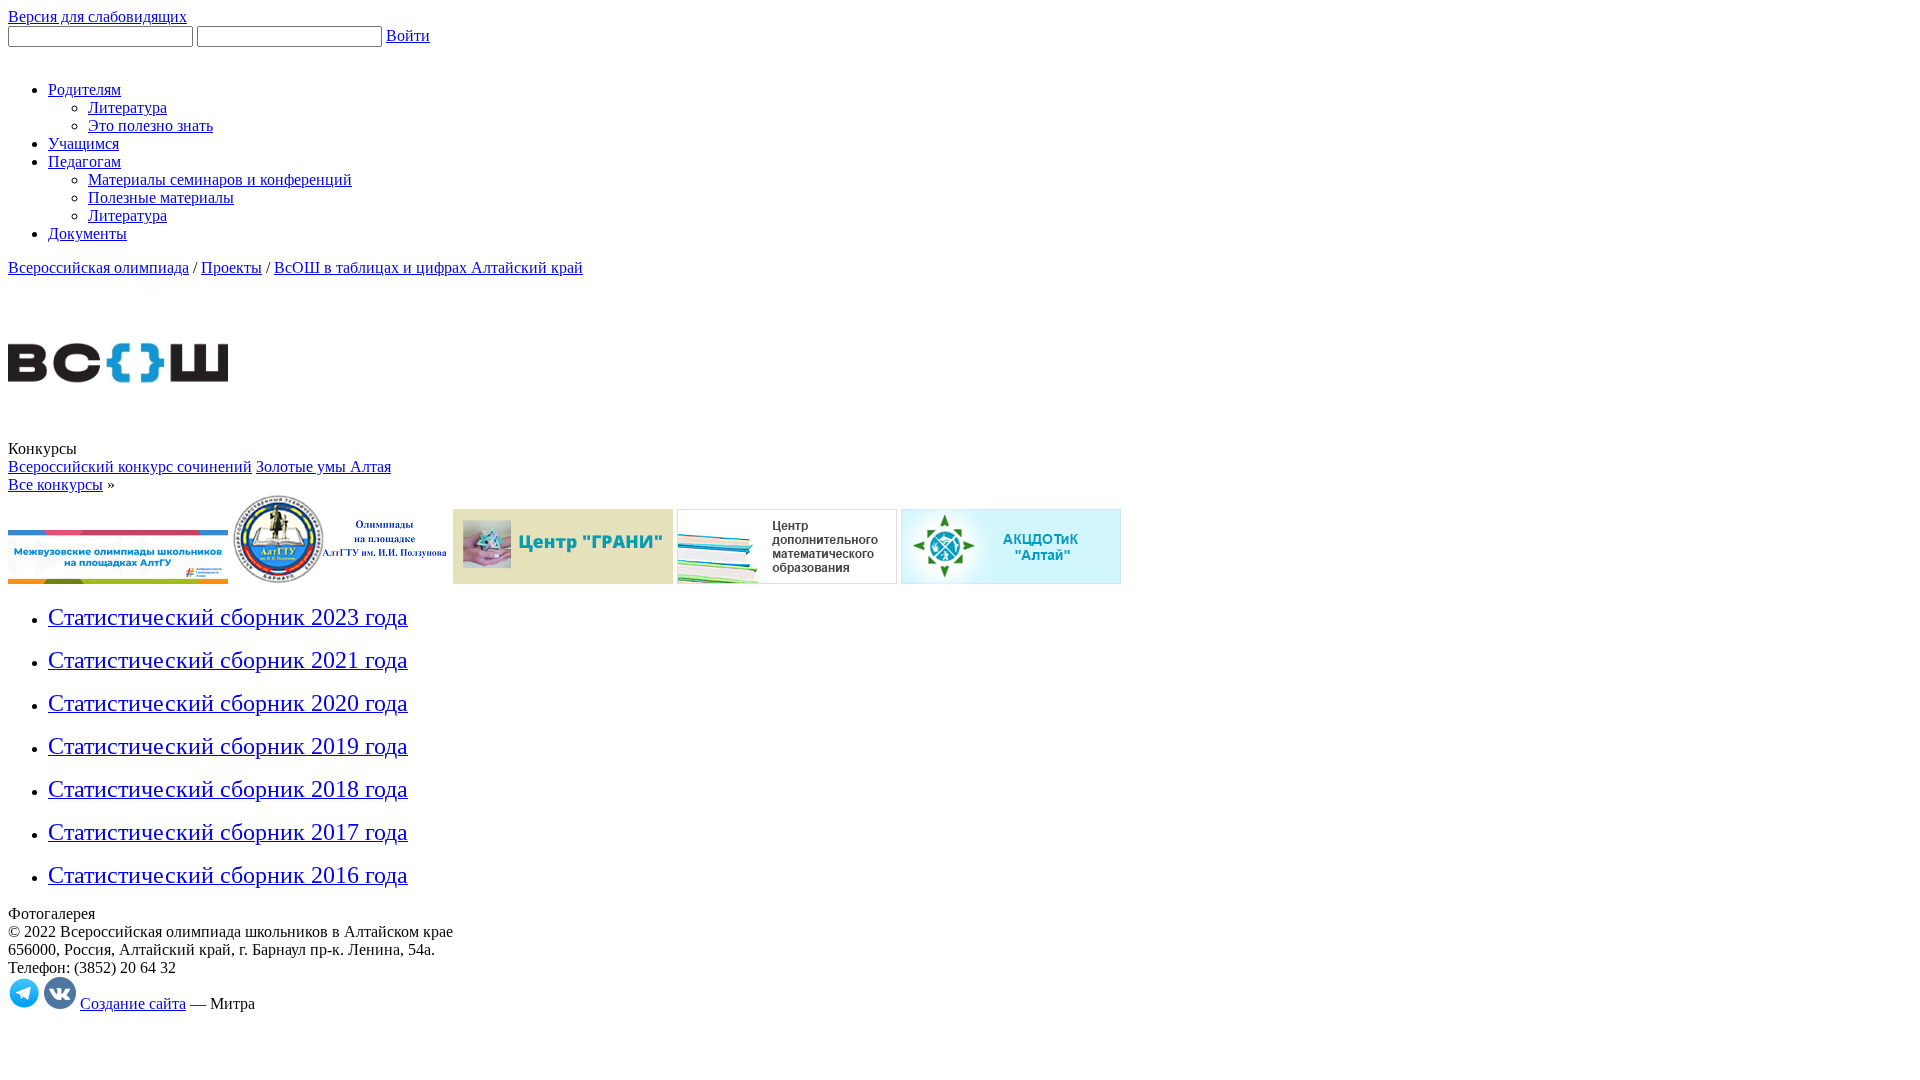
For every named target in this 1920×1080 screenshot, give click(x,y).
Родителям (84, 89)
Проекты (231, 267)
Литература (127, 107)
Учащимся (83, 143)
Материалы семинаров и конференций (220, 179)
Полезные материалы (161, 197)
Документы (87, 233)
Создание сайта (133, 1003)
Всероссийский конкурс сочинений (130, 466)
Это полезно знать (150, 125)
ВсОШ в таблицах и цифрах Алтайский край (428, 267)
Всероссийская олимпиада (98, 267)
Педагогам (84, 161)
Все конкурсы (55, 484)
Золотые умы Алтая (323, 466)
